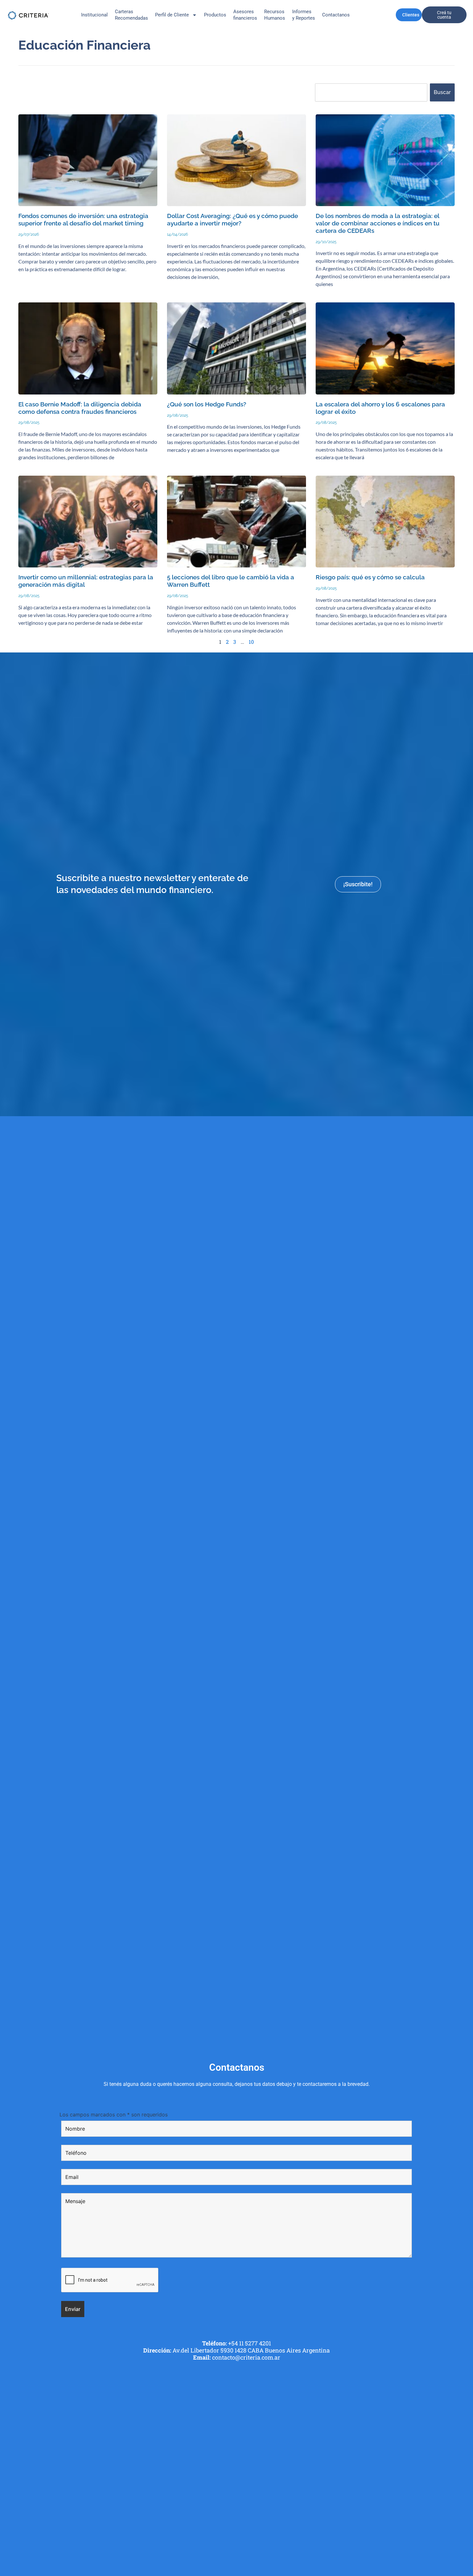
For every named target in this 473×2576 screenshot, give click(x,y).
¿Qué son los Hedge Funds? (207, 404)
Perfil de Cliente (172, 15)
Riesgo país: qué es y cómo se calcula (370, 577)
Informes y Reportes (304, 15)
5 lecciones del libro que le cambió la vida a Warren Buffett (231, 581)
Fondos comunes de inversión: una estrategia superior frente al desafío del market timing (83, 220)
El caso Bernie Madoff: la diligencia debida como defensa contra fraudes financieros (80, 408)
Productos (215, 15)
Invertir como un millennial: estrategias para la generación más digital (86, 581)
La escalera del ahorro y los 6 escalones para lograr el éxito (380, 408)
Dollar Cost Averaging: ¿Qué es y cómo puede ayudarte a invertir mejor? (232, 220)
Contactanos (336, 15)
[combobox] (371, 92)
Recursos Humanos (275, 15)
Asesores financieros (245, 15)
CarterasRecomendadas (131, 15)
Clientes (411, 15)
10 (251, 642)
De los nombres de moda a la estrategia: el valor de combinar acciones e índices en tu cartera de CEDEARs (378, 223)
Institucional (94, 15)
